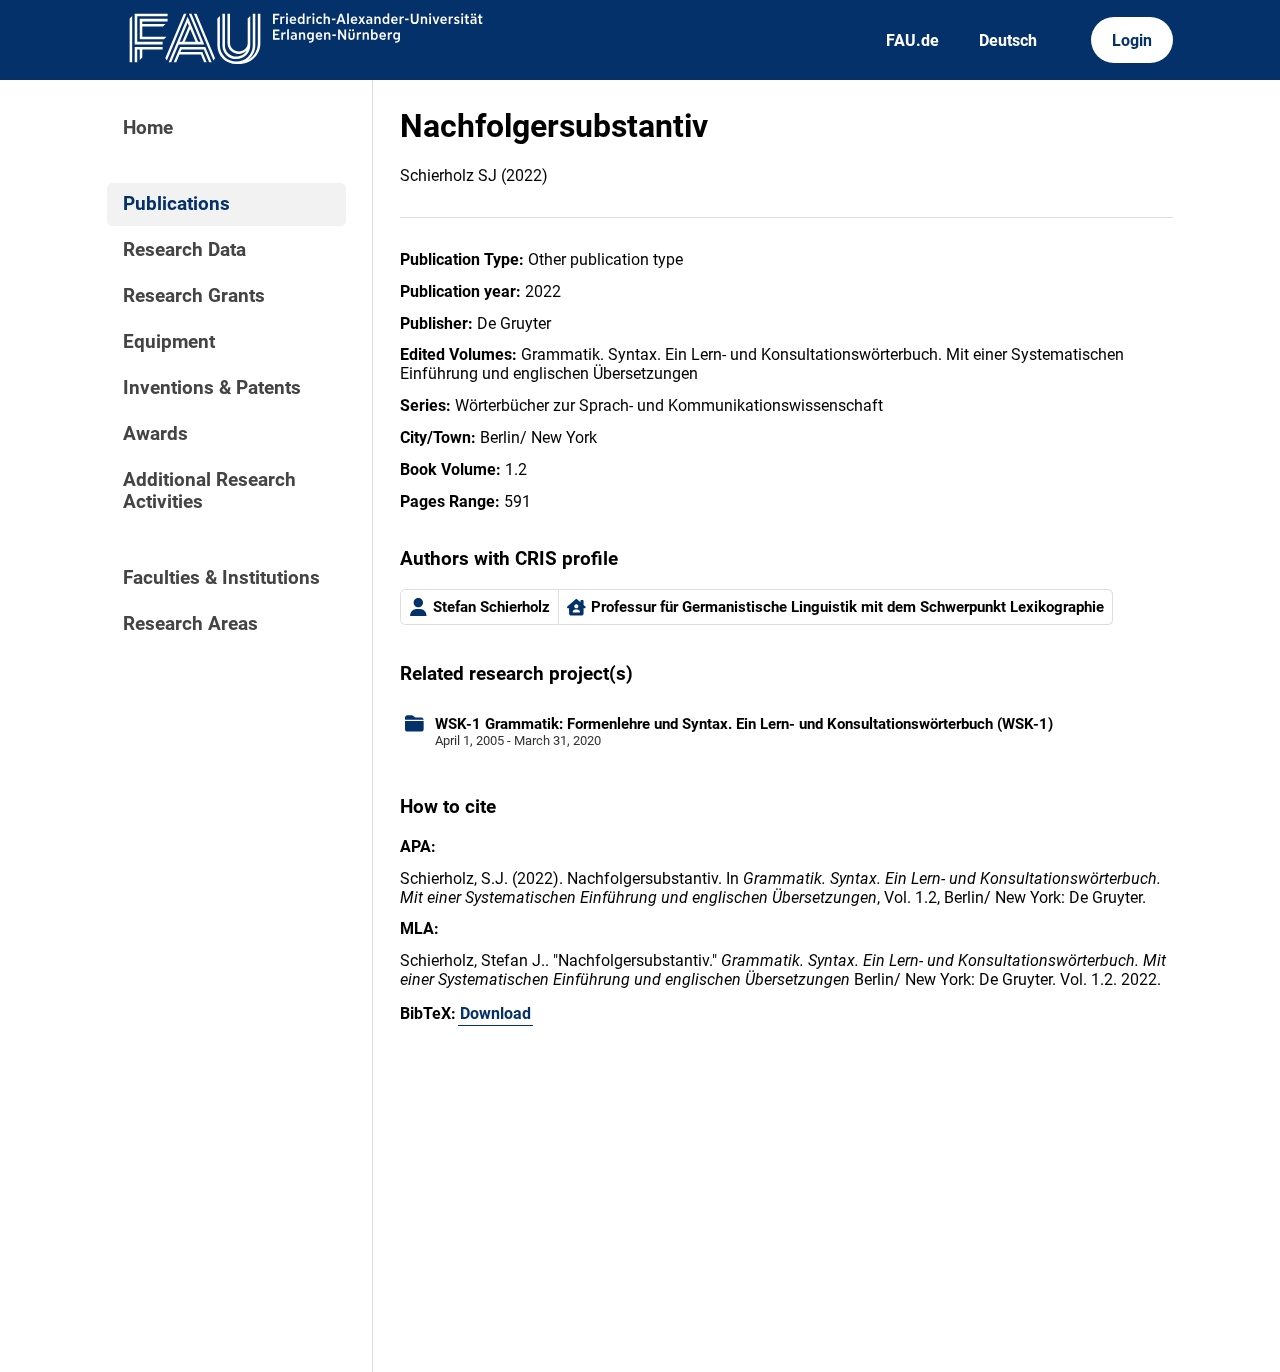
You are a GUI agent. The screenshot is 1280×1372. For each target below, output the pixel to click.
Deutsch (1008, 40)
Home (148, 128)
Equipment (169, 342)
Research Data (184, 250)
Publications (176, 204)
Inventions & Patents (212, 388)
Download (495, 1013)
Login (1132, 40)
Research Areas (190, 624)
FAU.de (912, 40)
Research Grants (194, 296)
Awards (155, 434)
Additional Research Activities (209, 491)
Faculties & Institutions (221, 578)
